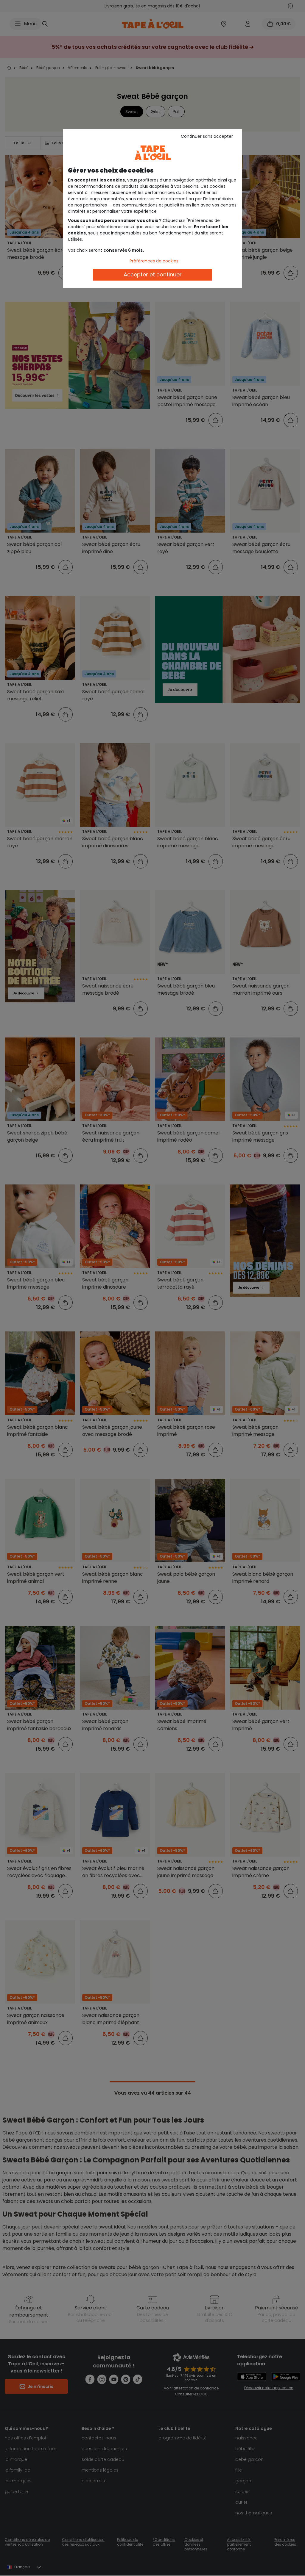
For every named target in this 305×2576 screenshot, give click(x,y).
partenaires (95, 205)
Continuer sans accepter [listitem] (207, 136)
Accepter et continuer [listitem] (153, 274)
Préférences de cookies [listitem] (154, 261)
